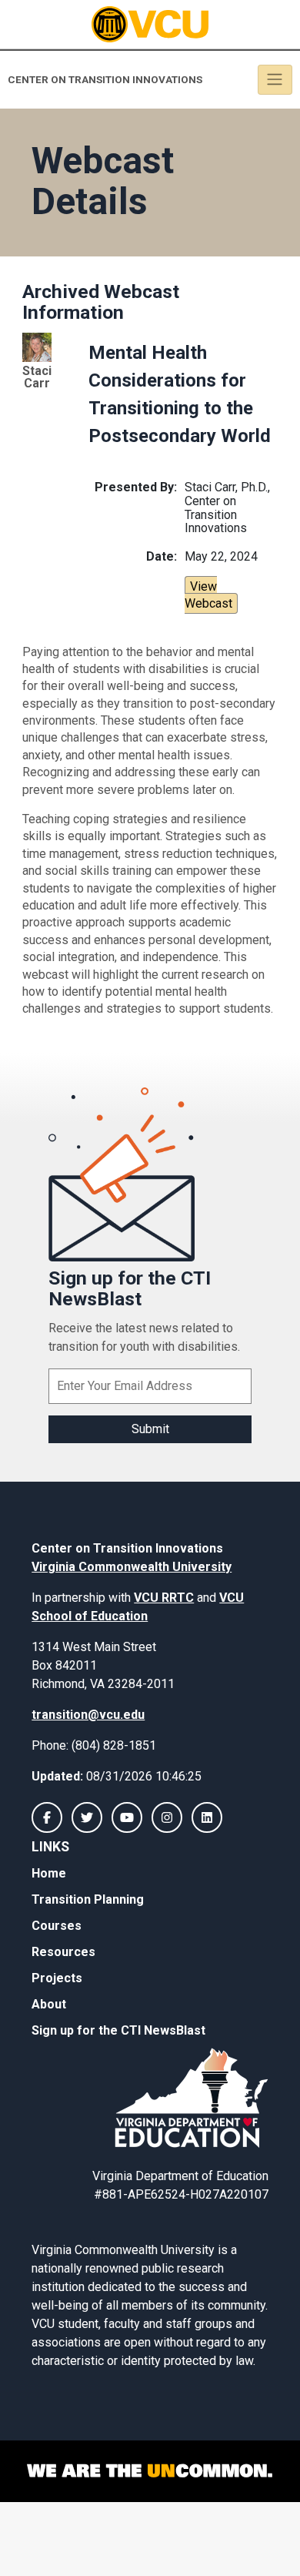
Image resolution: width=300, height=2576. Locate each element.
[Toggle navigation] (275, 80)
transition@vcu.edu (88, 1715)
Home (49, 1873)
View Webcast (208, 595)
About (49, 2004)
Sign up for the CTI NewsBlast (118, 2030)
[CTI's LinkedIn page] (207, 1817)
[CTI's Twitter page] (87, 1817)
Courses (57, 1926)
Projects (57, 1978)
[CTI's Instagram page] (167, 1817)
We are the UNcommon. (150, 2471)
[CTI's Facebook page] (47, 1817)
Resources (63, 1952)
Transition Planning (88, 1899)
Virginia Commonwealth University (132, 1567)
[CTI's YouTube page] (127, 1817)
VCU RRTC (164, 1598)
